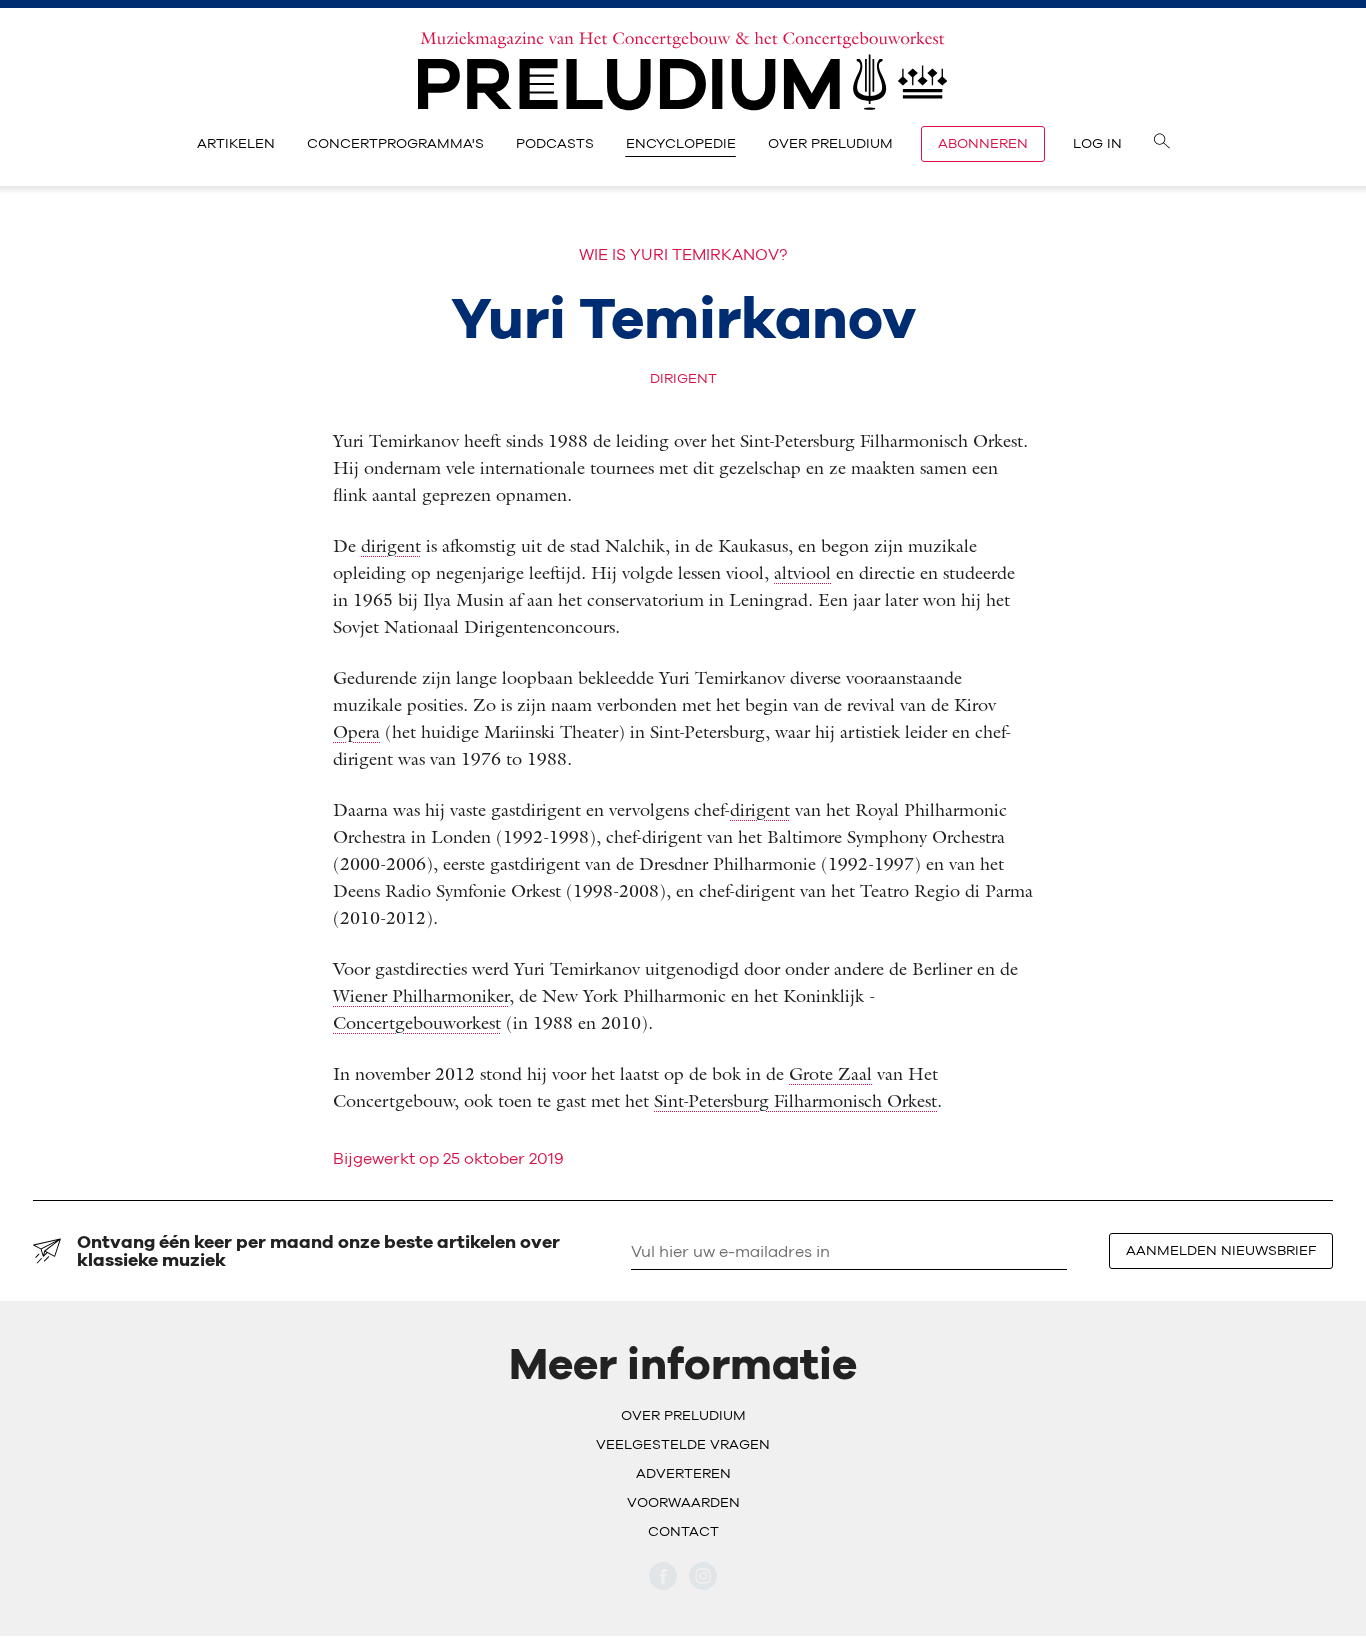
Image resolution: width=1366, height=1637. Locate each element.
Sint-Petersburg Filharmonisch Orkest (795, 1100)
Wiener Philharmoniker (421, 995)
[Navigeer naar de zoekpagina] (1162, 144)
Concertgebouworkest (417, 1022)
